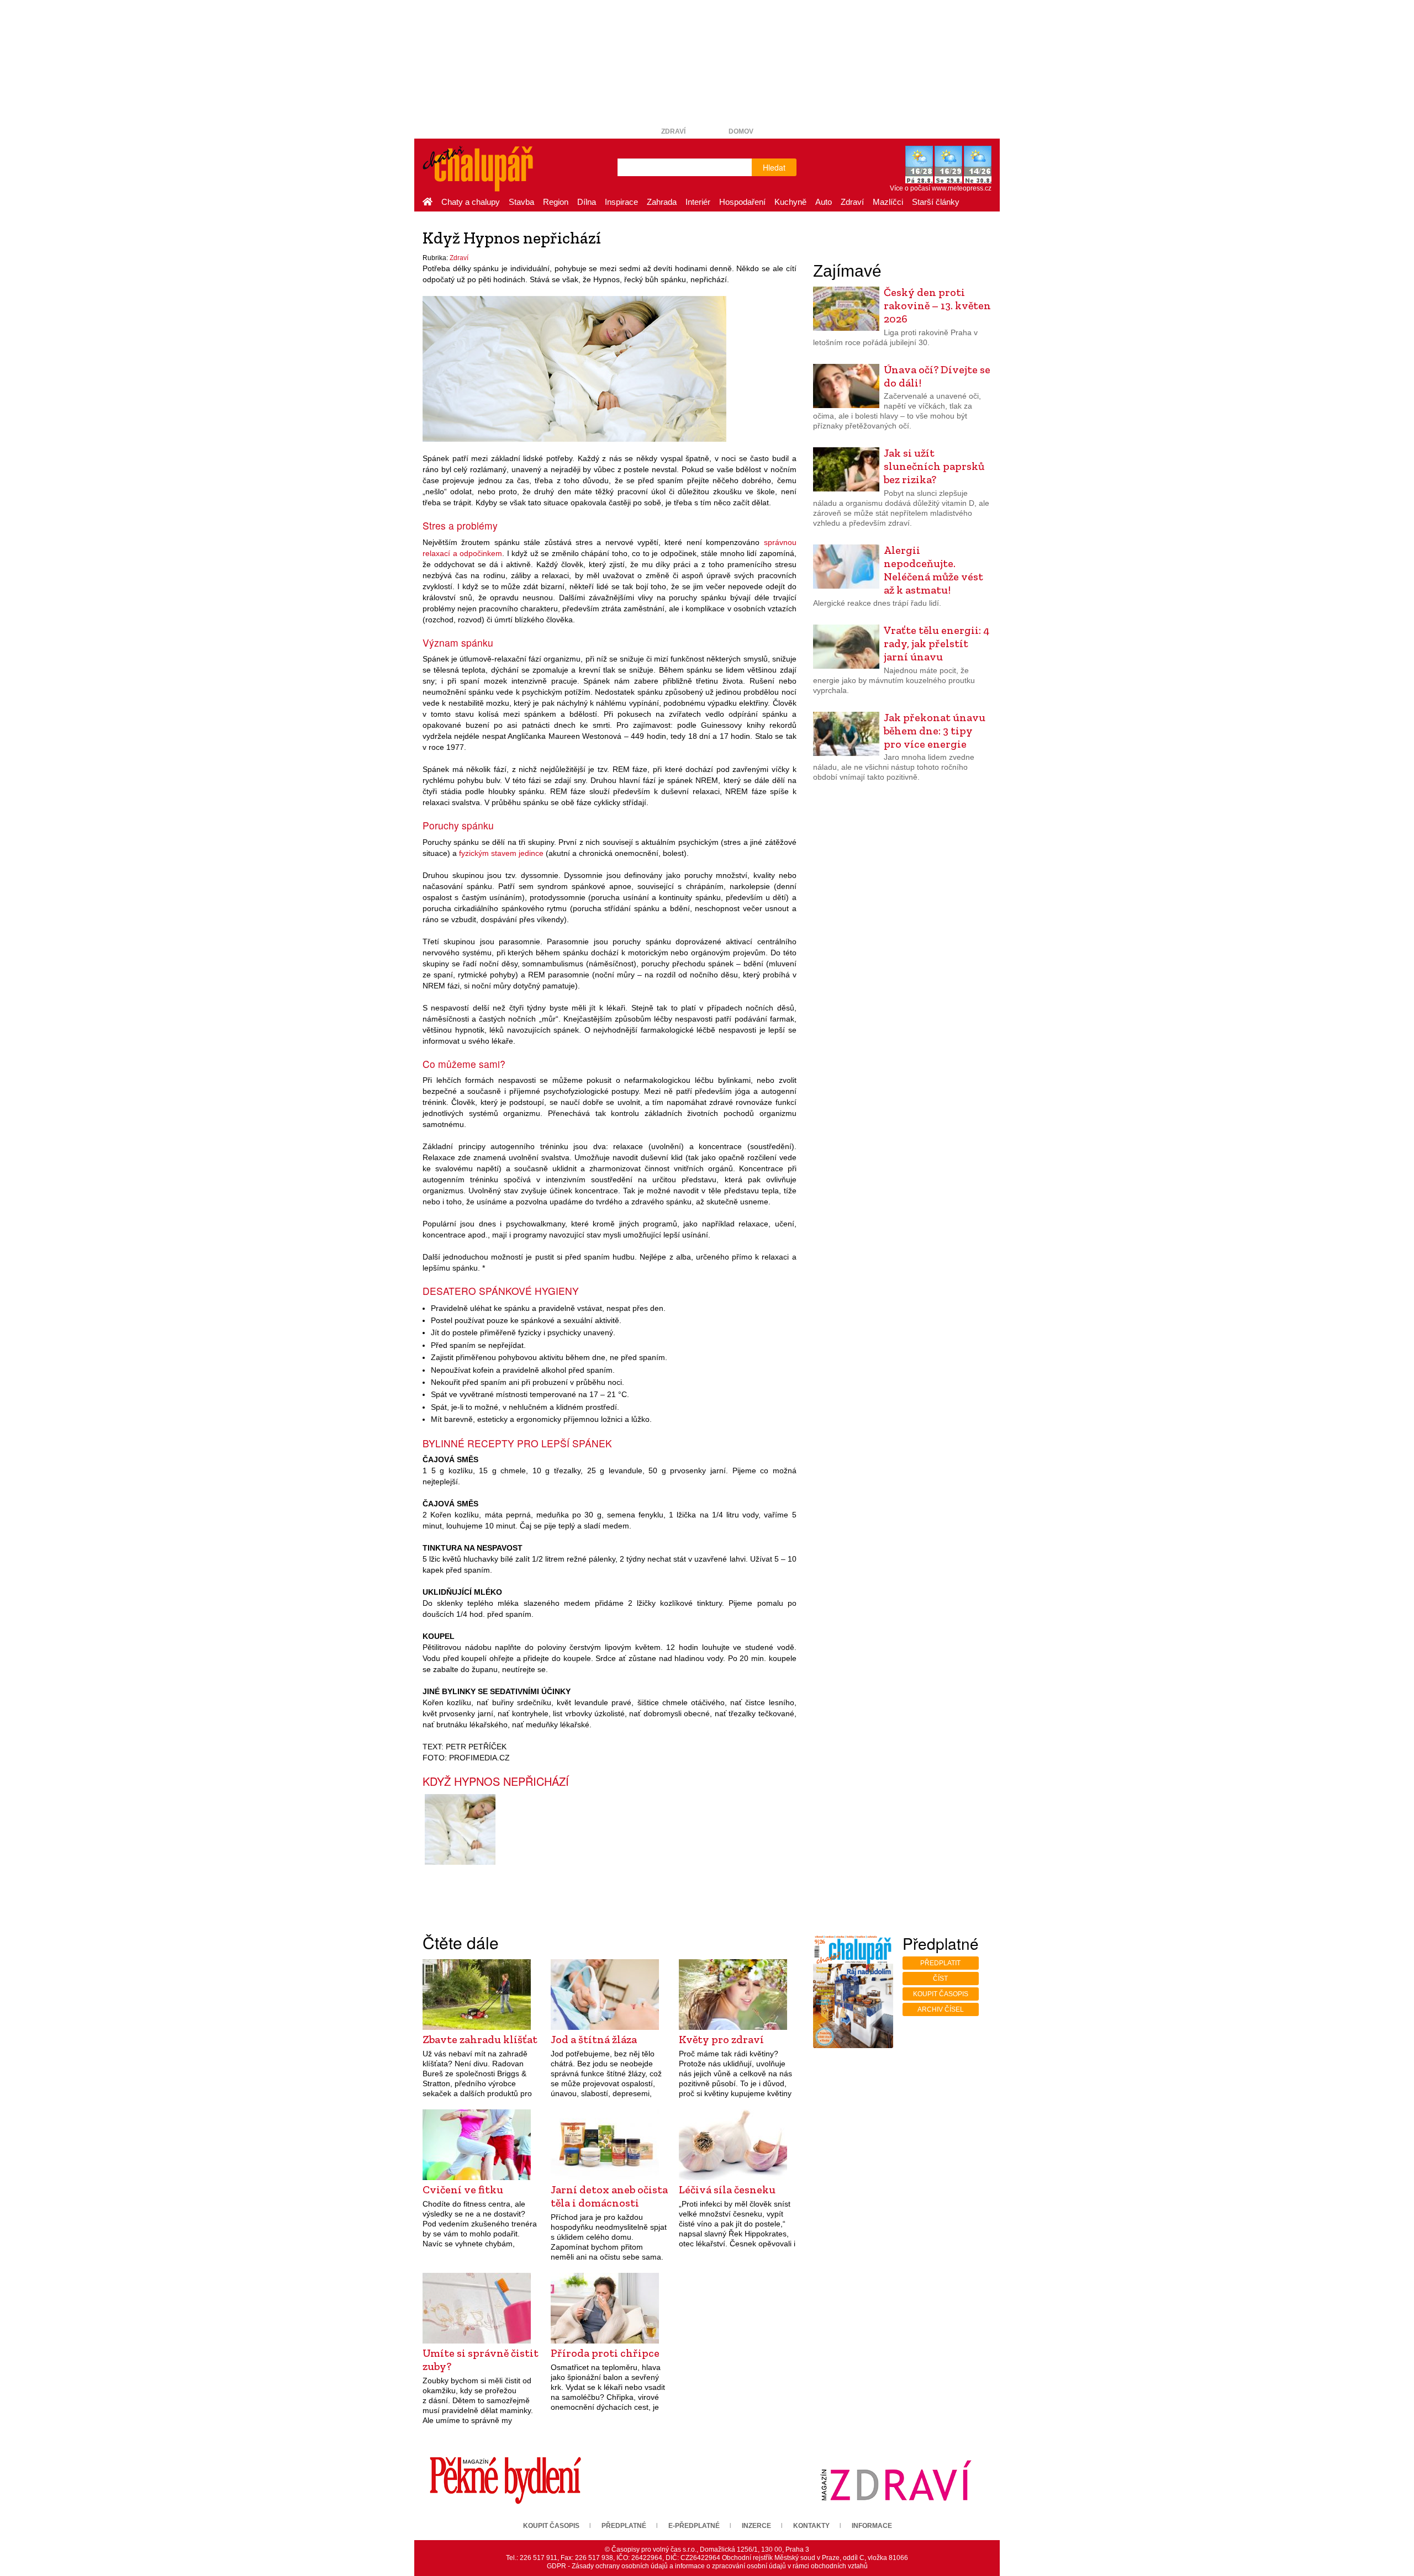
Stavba (521, 202)
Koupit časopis (941, 1994)
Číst (940, 1979)
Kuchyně (790, 202)
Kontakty (811, 2526)
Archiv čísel (941, 2009)
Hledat (774, 167)
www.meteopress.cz (962, 188)
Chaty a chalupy (471, 202)
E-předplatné (694, 2526)
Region (556, 202)
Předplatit (940, 1963)
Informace (872, 2526)
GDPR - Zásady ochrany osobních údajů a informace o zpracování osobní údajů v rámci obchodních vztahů (707, 2566)
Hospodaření (742, 202)
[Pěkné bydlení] (505, 2480)
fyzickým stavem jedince (501, 853)
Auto (824, 202)
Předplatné (624, 2526)
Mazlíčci (888, 202)
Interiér (698, 202)
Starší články (936, 202)
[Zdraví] (896, 2480)
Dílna (587, 202)
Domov (741, 131)
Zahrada (662, 202)
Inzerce (756, 2526)
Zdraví (673, 131)
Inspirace (621, 202)
